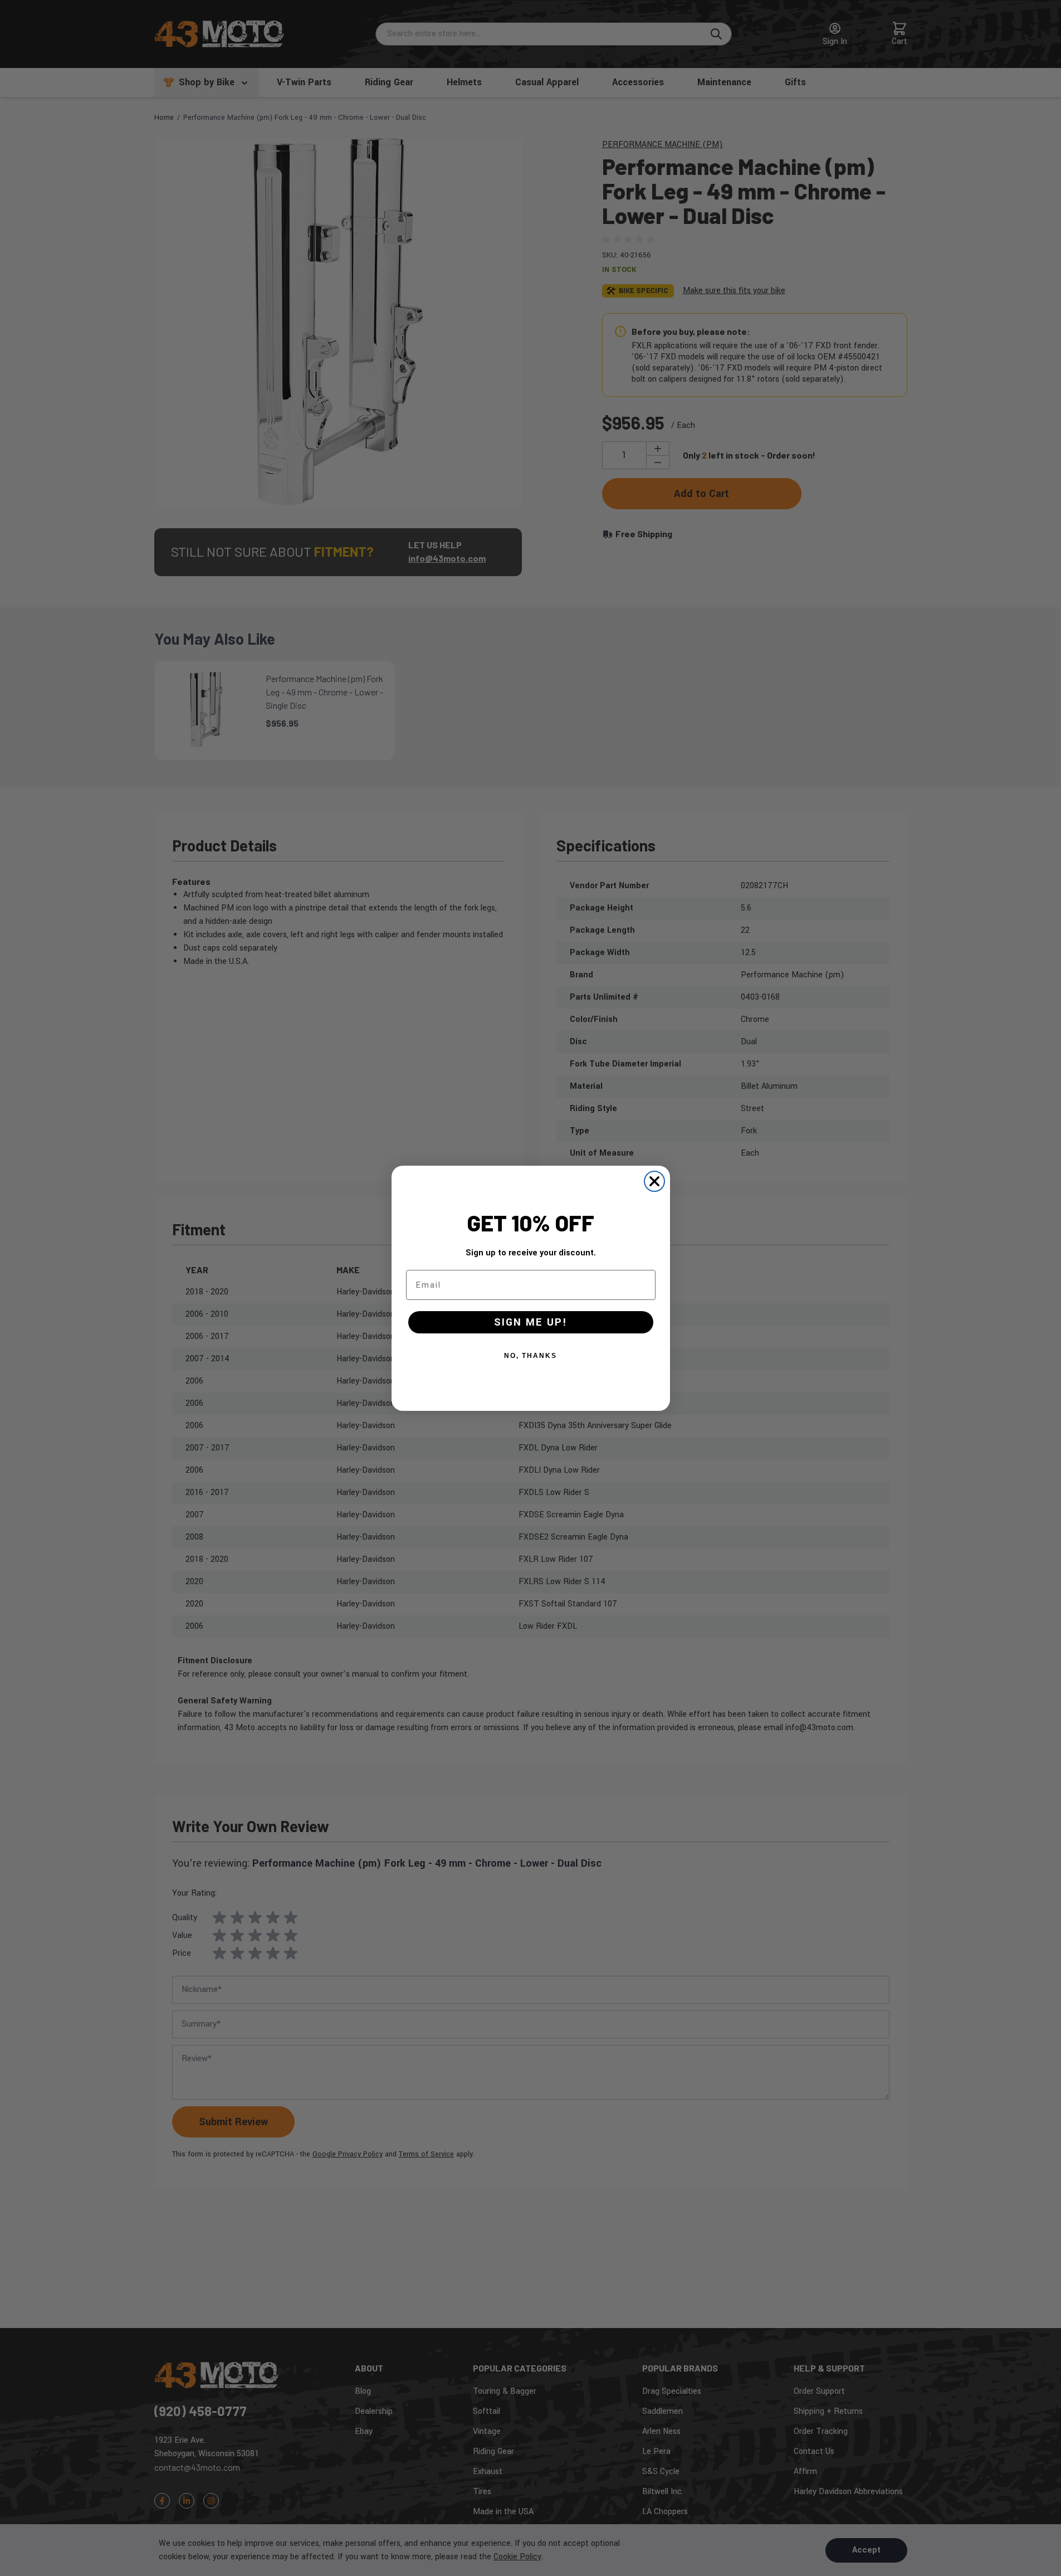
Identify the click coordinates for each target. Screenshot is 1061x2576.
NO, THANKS (530, 1356)
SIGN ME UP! (531, 1322)
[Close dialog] (654, 1181)
